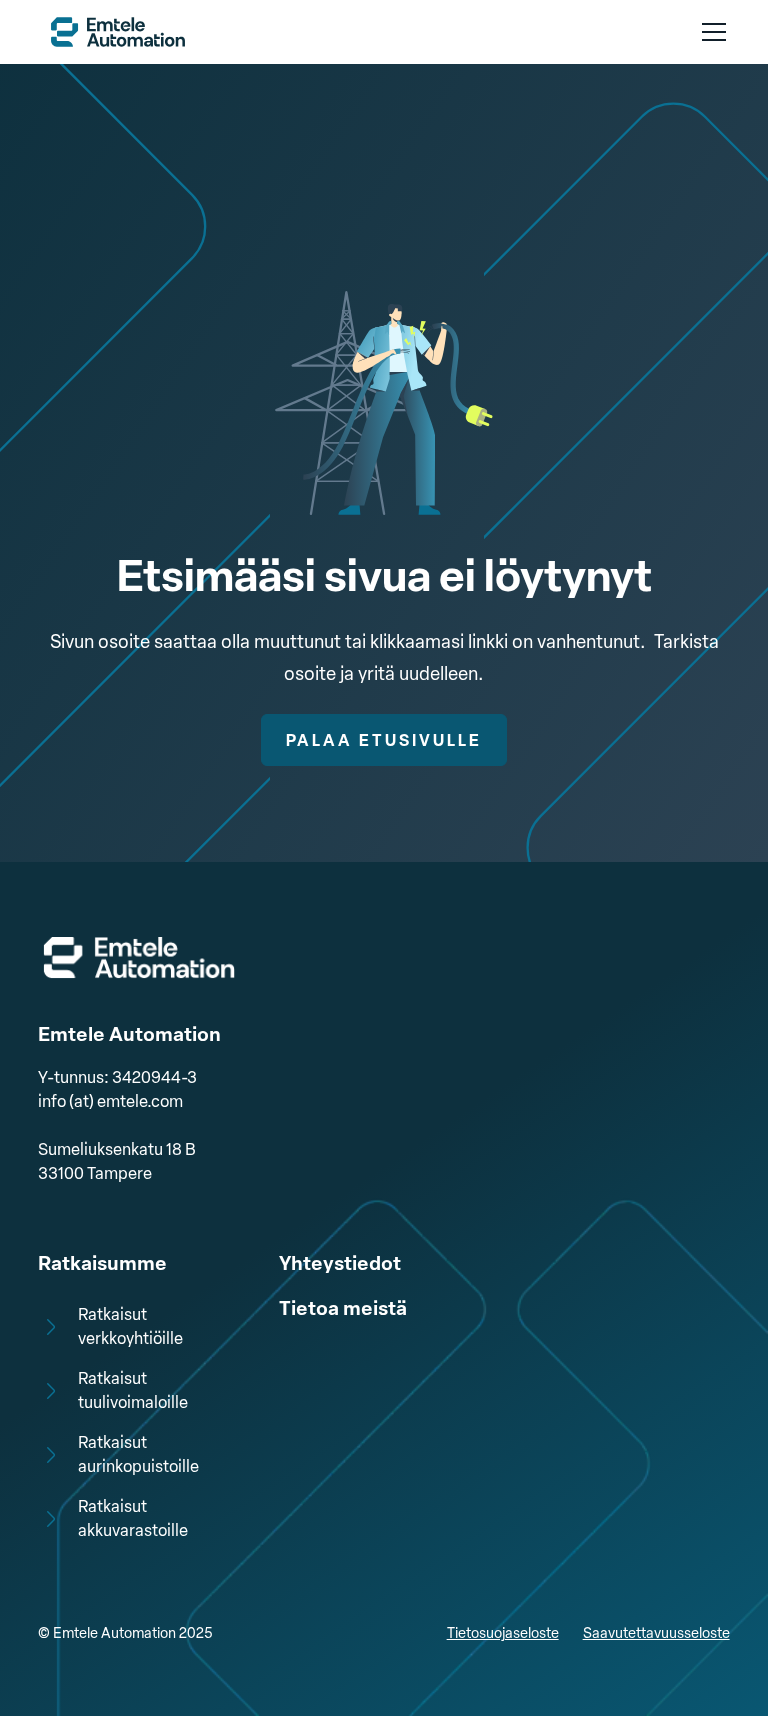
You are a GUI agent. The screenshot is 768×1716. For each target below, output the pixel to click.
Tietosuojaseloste (503, 1633)
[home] (118, 31)
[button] (710, 32)
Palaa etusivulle (384, 740)
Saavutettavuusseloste (656, 1633)
